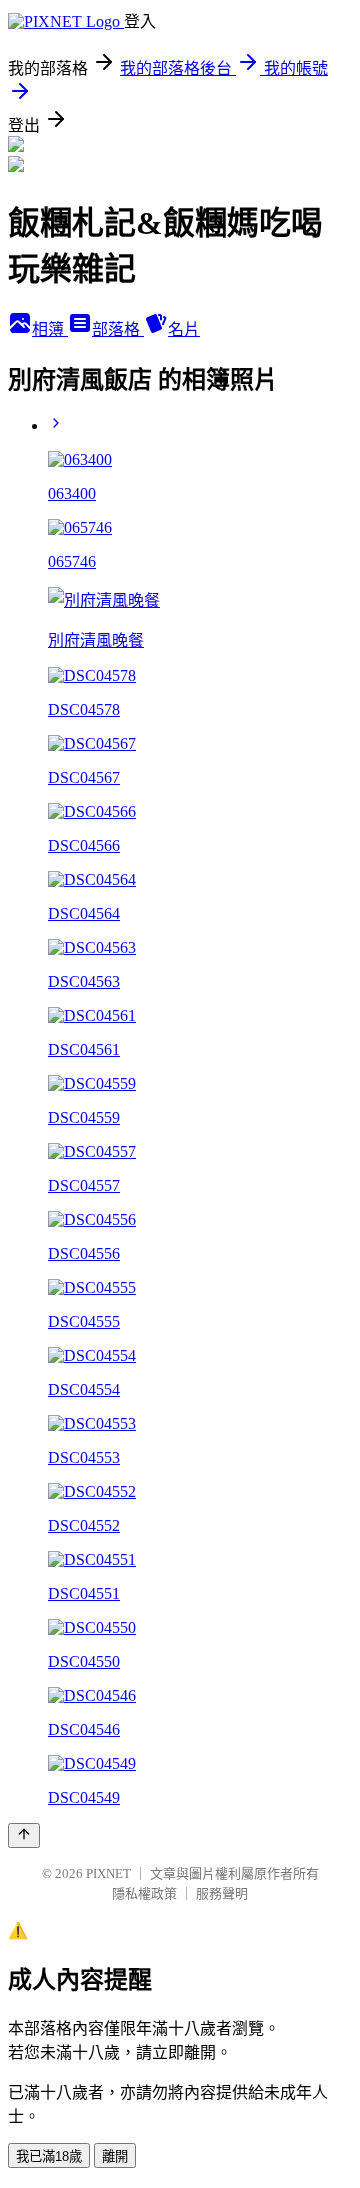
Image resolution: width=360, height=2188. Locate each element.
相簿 (50, 329)
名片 (184, 329)
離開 (115, 2156)
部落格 (118, 329)
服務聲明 (222, 1893)
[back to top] (24, 1835)
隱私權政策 (144, 1893)
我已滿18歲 (49, 2156)
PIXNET (108, 1873)
